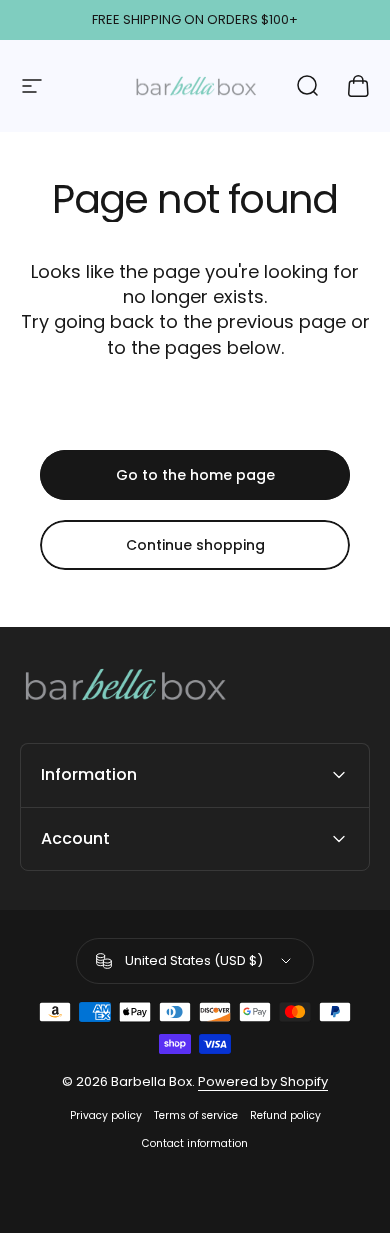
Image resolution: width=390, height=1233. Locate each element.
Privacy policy (106, 1115)
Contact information (195, 1143)
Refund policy (285, 1115)
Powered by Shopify (263, 1081)
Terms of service (196, 1115)
